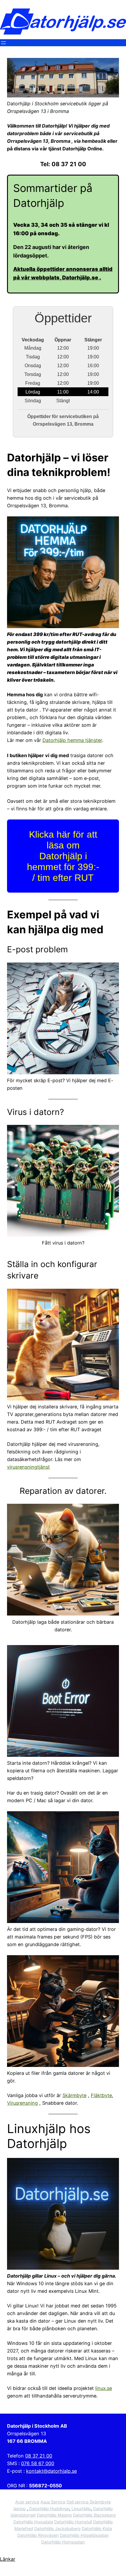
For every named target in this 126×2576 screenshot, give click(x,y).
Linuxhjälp (81, 2509)
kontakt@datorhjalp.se (51, 2471)
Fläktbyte (101, 2095)
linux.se (104, 2388)
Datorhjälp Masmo (54, 2515)
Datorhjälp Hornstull (73, 2522)
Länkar (8, 2559)
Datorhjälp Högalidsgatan (84, 2535)
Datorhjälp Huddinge (49, 2509)
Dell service (78, 2502)
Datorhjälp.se (81, 277)
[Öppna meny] (4, 43)
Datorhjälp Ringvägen (38, 2535)
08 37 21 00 (39, 2456)
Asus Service (53, 2502)
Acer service (27, 2502)
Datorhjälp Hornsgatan (63, 2542)
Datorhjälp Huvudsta (33, 2522)
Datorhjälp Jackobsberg (57, 2528)
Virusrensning (22, 2103)
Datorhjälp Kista (97, 2528)
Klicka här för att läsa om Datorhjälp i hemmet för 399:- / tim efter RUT (63, 856)
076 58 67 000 (38, 2463)
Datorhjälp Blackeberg (94, 2515)
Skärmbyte (74, 2095)
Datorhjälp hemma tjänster (72, 740)
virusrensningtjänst (28, 1467)
